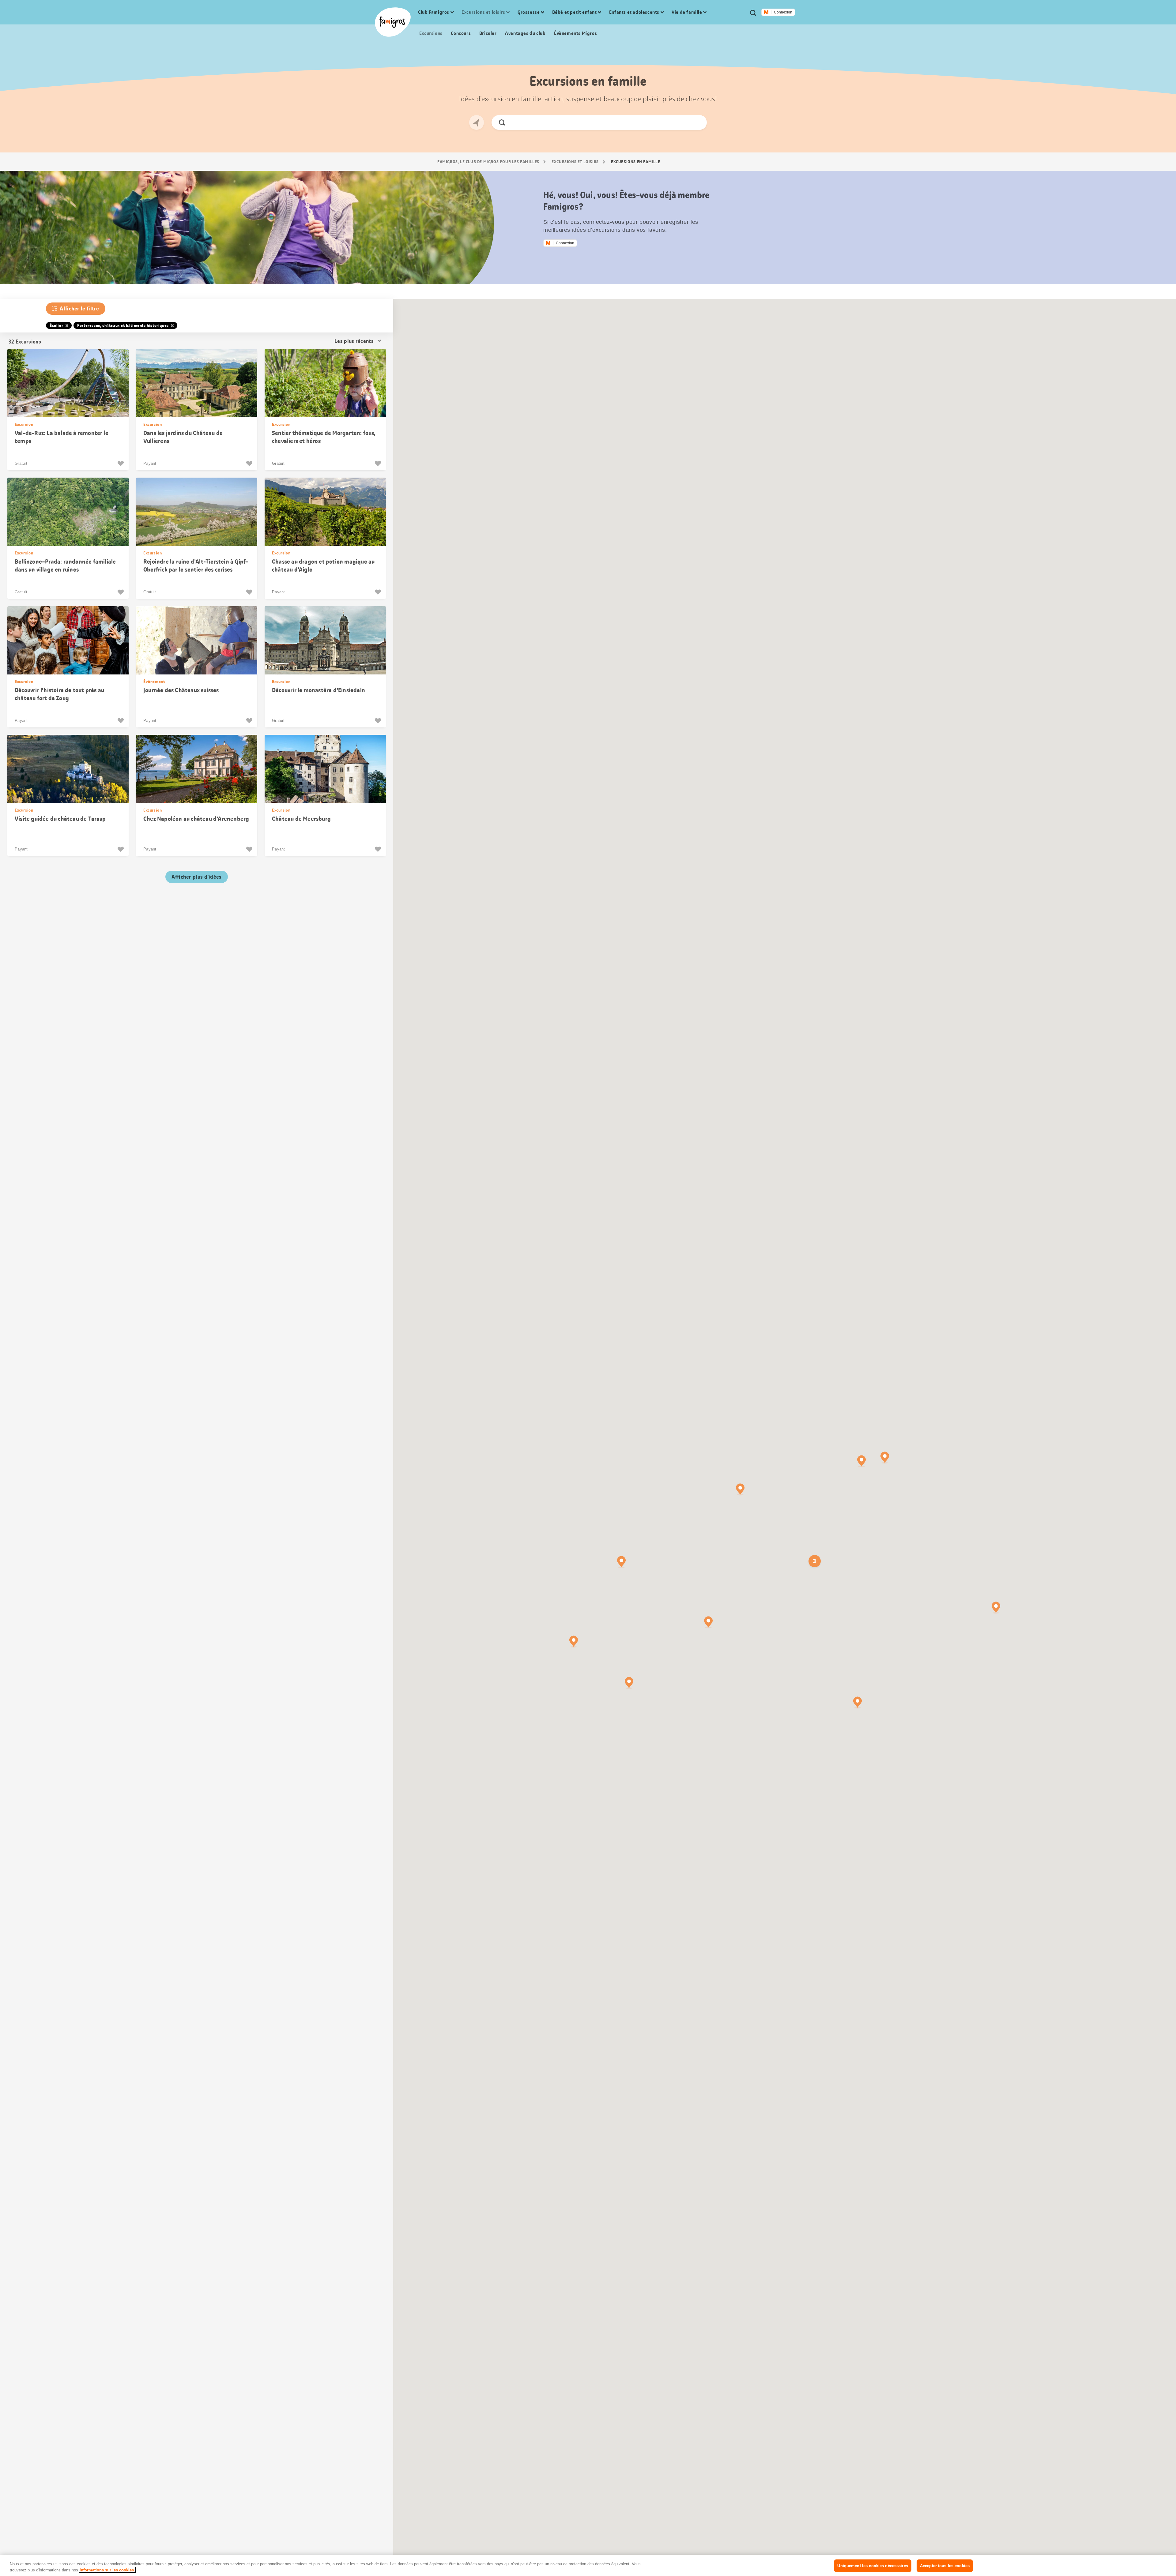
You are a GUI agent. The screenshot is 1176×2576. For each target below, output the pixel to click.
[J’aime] (121, 464)
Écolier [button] (56, 325)
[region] (588, 2565)
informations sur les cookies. (107, 2570)
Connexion (783, 12)
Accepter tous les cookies (945, 2566)
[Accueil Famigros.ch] (393, 22)
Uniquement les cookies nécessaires (873, 2566)
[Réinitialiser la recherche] (697, 122)
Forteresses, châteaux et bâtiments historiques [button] (123, 325)
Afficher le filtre (79, 309)
